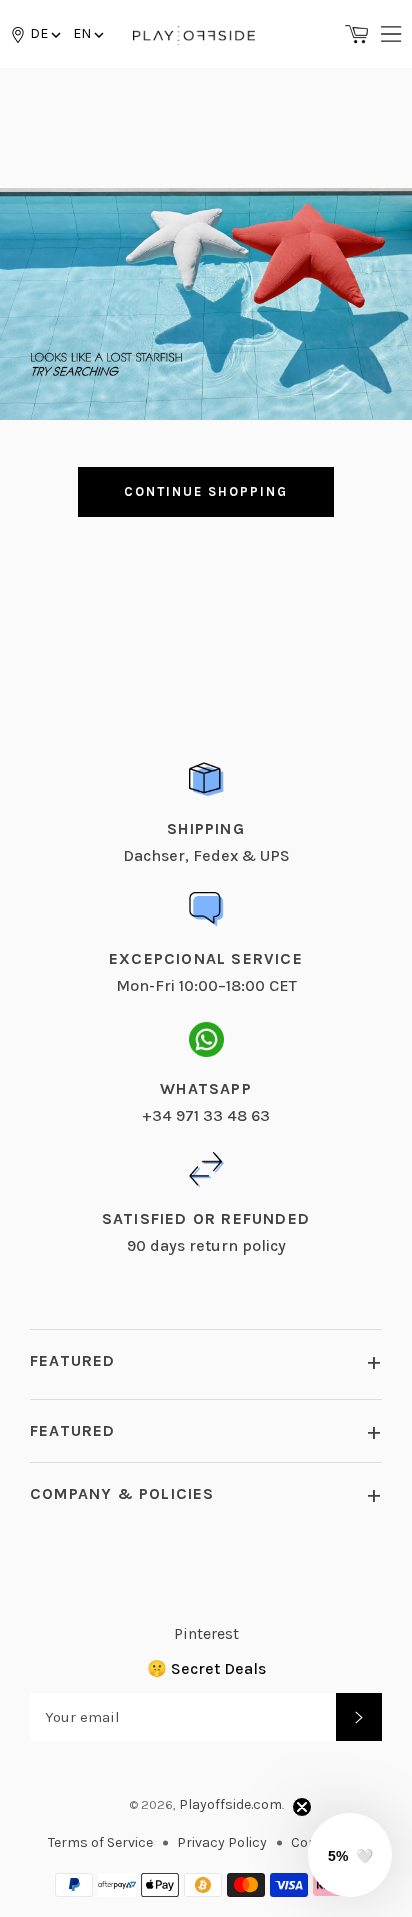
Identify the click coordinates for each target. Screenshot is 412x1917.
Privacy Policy (222, 1842)
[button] (87, 33)
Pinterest (206, 1633)
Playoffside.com (230, 1804)
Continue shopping (205, 491)
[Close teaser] (302, 1807)
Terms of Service (100, 1842)
